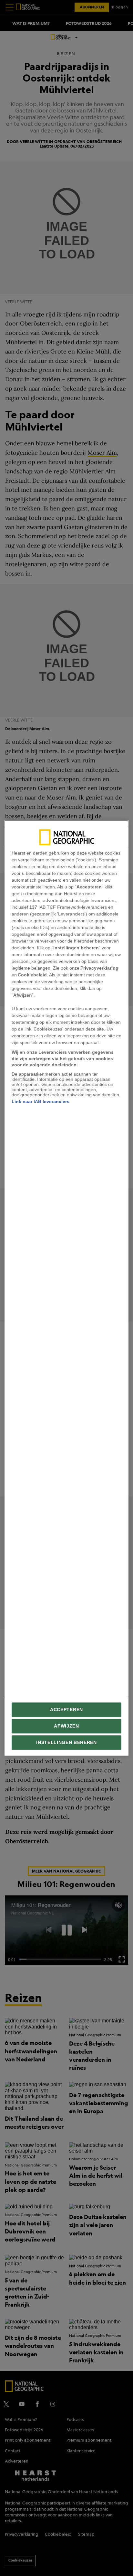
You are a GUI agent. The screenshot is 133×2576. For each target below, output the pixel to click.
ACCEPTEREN (66, 1710)
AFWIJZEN (66, 1726)
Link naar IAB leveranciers (41, 1101)
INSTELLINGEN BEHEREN (66, 1743)
